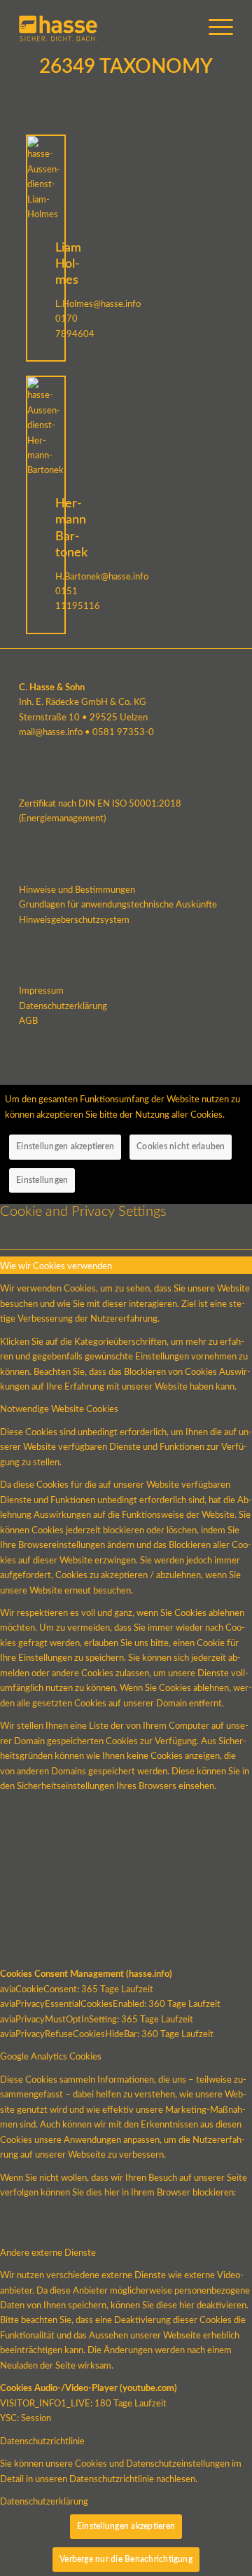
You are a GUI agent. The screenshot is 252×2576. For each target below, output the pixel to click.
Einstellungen (42, 1180)
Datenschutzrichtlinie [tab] (42, 2442)
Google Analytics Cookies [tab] (51, 2057)
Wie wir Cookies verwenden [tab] (56, 1267)
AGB (28, 1021)
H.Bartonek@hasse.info (102, 577)
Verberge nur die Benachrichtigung (126, 2559)
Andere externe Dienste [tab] (48, 2253)
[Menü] (214, 28)
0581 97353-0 (123, 733)
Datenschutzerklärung (63, 1007)
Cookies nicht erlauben (181, 1146)
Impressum (41, 991)
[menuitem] (214, 28)
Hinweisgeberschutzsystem (74, 920)
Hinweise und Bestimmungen (77, 890)
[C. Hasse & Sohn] (105, 28)
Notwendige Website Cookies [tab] (59, 1410)
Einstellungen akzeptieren (65, 1146)
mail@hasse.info (51, 733)
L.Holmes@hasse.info (98, 304)
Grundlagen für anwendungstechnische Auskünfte (118, 905)
